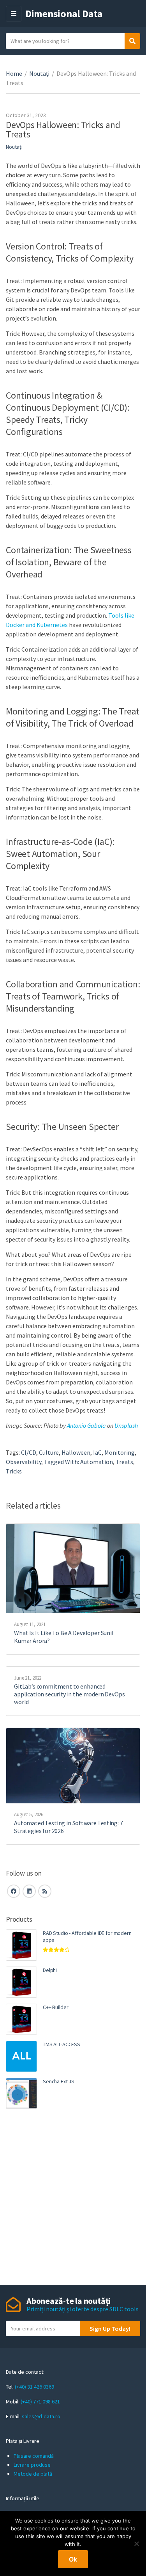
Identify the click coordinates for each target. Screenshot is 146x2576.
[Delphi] (21, 1982)
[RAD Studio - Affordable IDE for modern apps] (21, 1945)
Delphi (50, 1970)
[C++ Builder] (21, 2019)
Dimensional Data (64, 13)
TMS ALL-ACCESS (62, 2044)
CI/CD (29, 1452)
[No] (136, 2544)
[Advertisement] (73, 2198)
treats (124, 1462)
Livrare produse (32, 2465)
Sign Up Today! (110, 2328)
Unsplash (126, 1425)
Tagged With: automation (78, 1462)
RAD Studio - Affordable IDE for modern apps (87, 1936)
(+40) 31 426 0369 (34, 2387)
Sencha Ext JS (59, 2081)
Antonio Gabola (86, 1425)
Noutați (39, 73)
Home (14, 73)
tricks (14, 1471)
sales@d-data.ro (41, 2416)
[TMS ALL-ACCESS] (21, 2056)
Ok (73, 2559)
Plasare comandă (34, 2456)
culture (49, 1452)
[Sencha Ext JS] (21, 2093)
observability (24, 1462)
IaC (97, 1452)
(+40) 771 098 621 (40, 2401)
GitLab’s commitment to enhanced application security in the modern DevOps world (69, 1694)
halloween (76, 1452)
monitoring (120, 1452)
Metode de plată (33, 2474)
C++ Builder (55, 2007)
